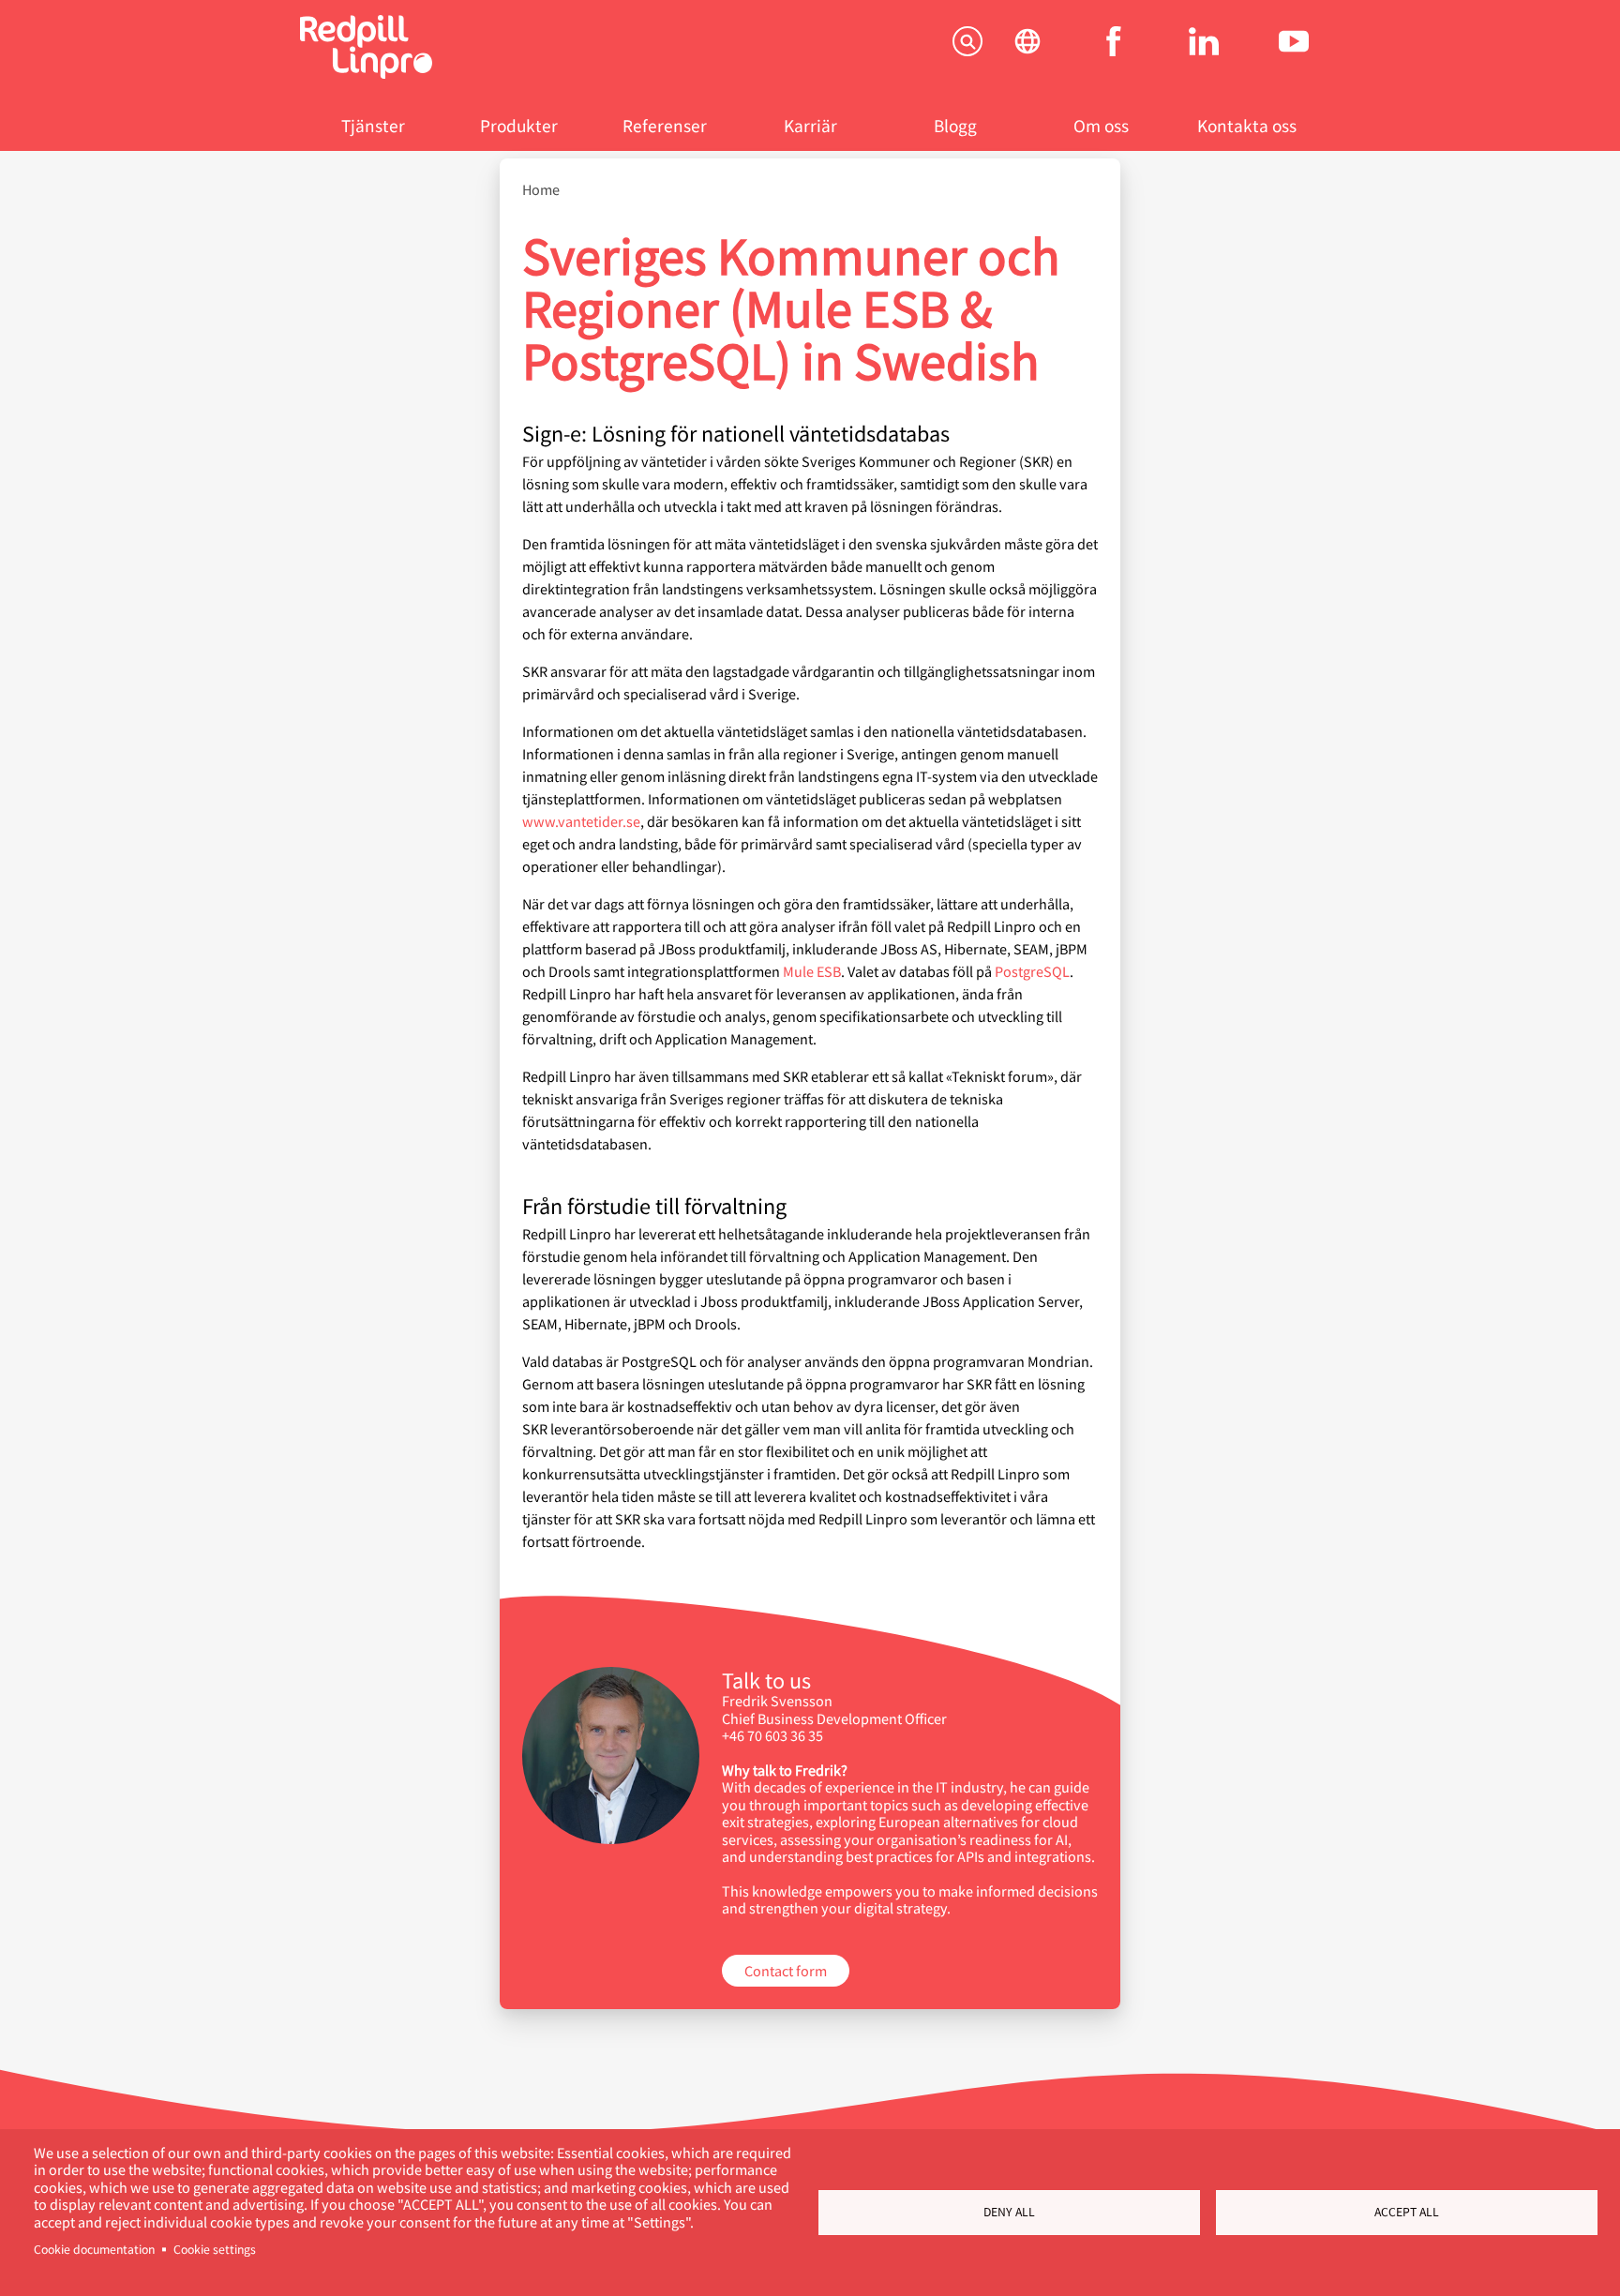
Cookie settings (215, 2249)
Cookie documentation (94, 2249)
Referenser (665, 125)
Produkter (519, 125)
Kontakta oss (1247, 125)
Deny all (1009, 2212)
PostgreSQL (1032, 971)
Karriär (810, 125)
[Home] (366, 73)
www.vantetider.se (581, 821)
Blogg (955, 125)
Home (541, 189)
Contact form (786, 1970)
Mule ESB (812, 971)
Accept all (1407, 2212)
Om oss (1101, 125)
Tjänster (373, 125)
